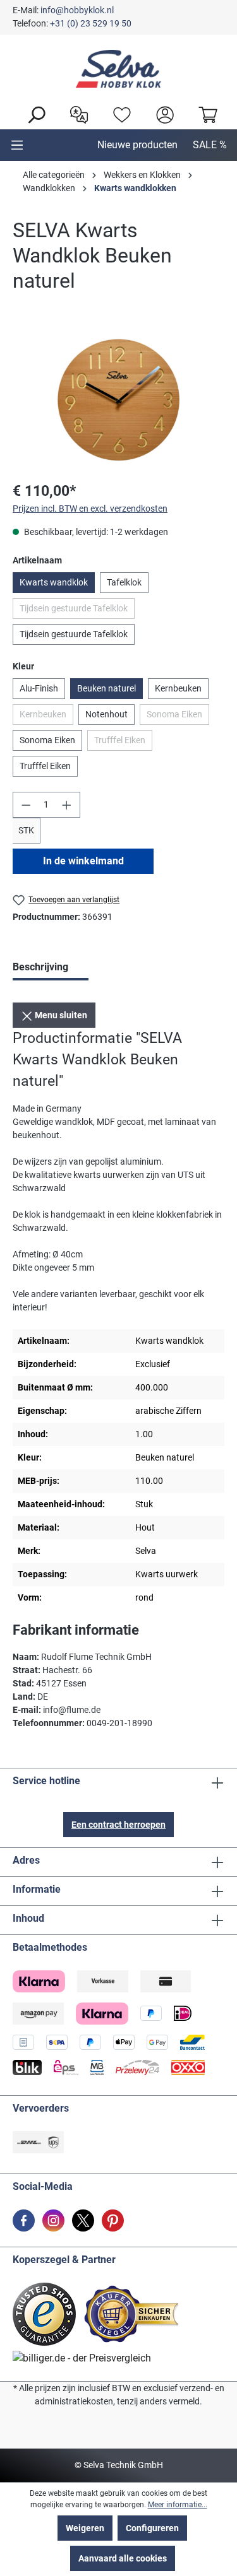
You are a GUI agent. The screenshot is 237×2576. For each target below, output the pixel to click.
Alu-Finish (39, 688)
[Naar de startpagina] (118, 69)
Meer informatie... (178, 2505)
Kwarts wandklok (54, 582)
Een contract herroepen (118, 1825)
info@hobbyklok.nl (77, 10)
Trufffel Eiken (123, 743)
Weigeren (85, 2528)
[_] (118, 400)
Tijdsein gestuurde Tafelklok (77, 611)
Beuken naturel (106, 688)
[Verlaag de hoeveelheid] (26, 805)
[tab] (51, 968)
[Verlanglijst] (119, 114)
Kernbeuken (178, 688)
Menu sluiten (60, 1015)
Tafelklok (124, 582)
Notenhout (106, 714)
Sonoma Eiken (178, 717)
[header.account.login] (162, 114)
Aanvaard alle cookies (123, 2558)
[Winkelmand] (205, 114)
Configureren (152, 2528)
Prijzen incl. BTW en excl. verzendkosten (90, 509)
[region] (118, 400)
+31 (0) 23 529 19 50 (91, 23)
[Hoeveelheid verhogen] (67, 805)
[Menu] (17, 145)
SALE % (210, 145)
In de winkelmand (83, 861)
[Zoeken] (33, 114)
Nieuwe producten (137, 145)
